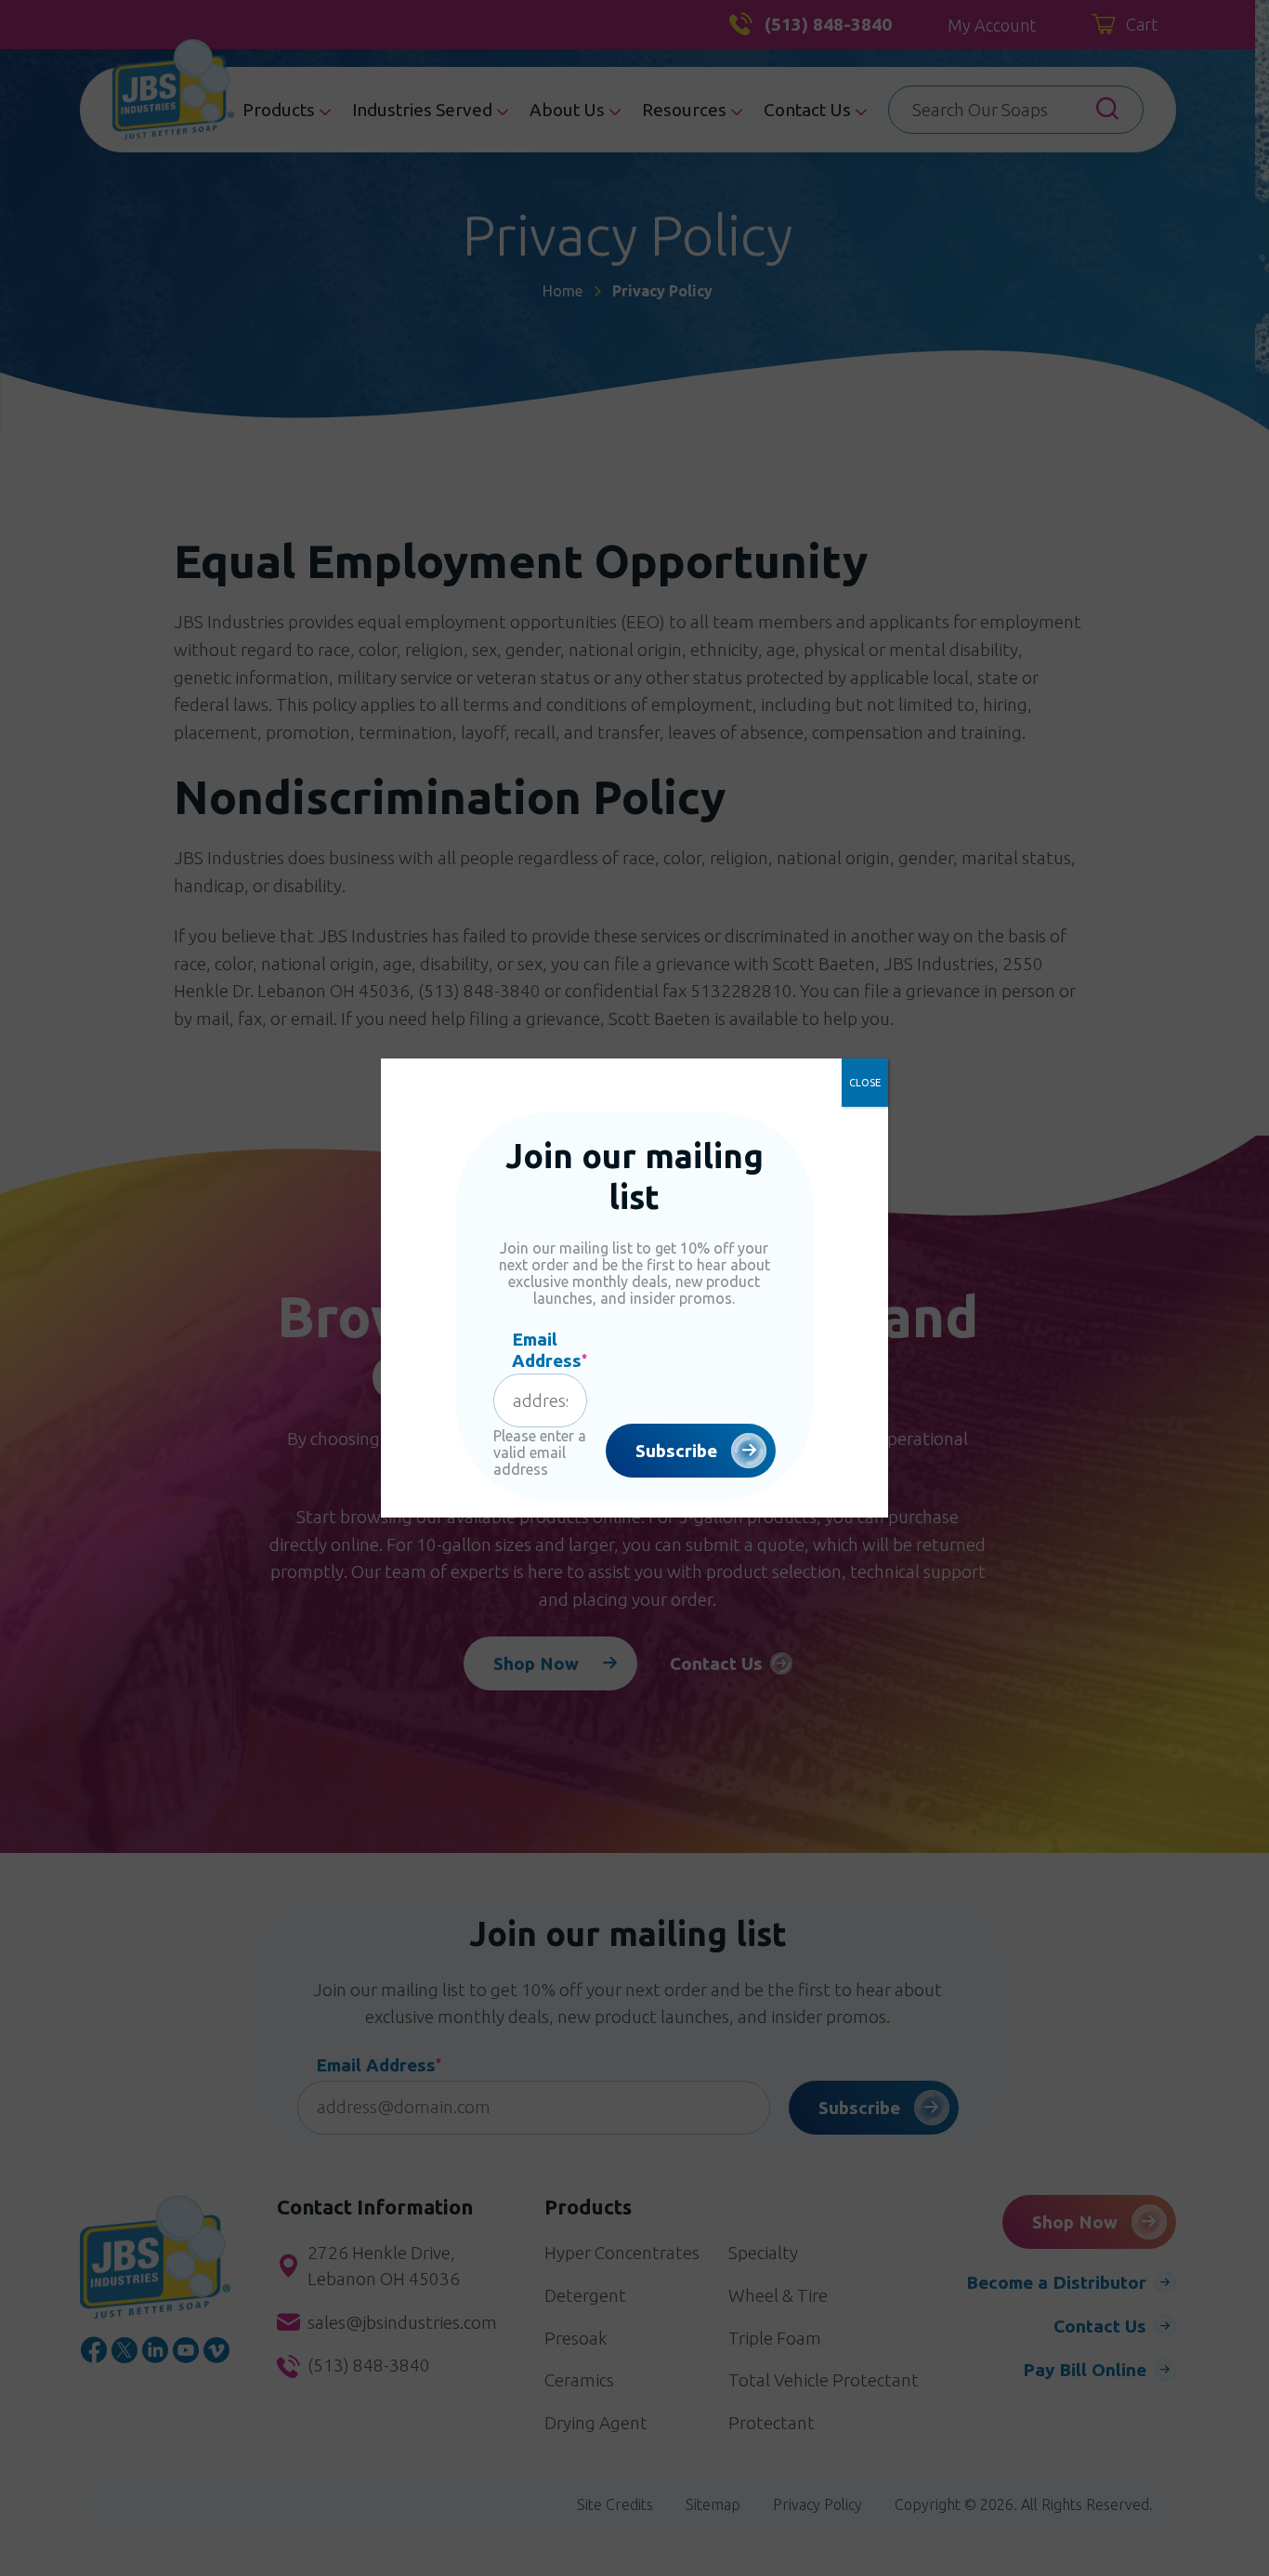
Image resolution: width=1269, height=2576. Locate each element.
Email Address (549, 1350)
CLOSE (865, 1083)
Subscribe (676, 1451)
